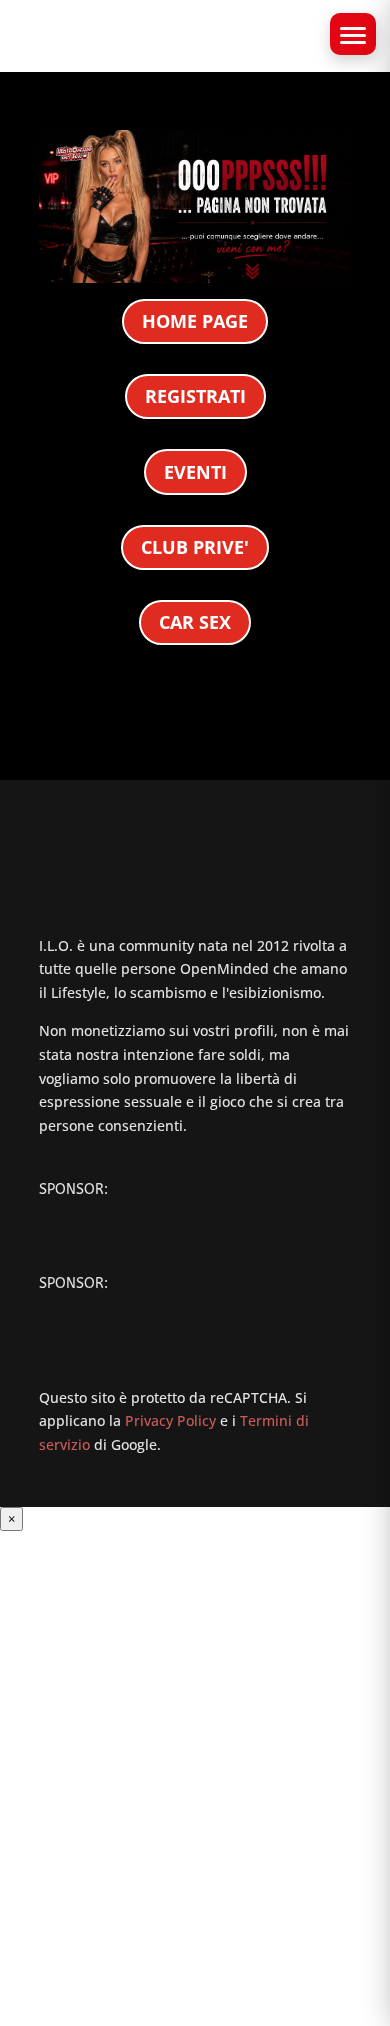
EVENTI (195, 472)
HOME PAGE (195, 321)
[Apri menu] (353, 34)
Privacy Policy (170, 1420)
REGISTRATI (195, 396)
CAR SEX (195, 622)
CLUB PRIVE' (195, 547)
